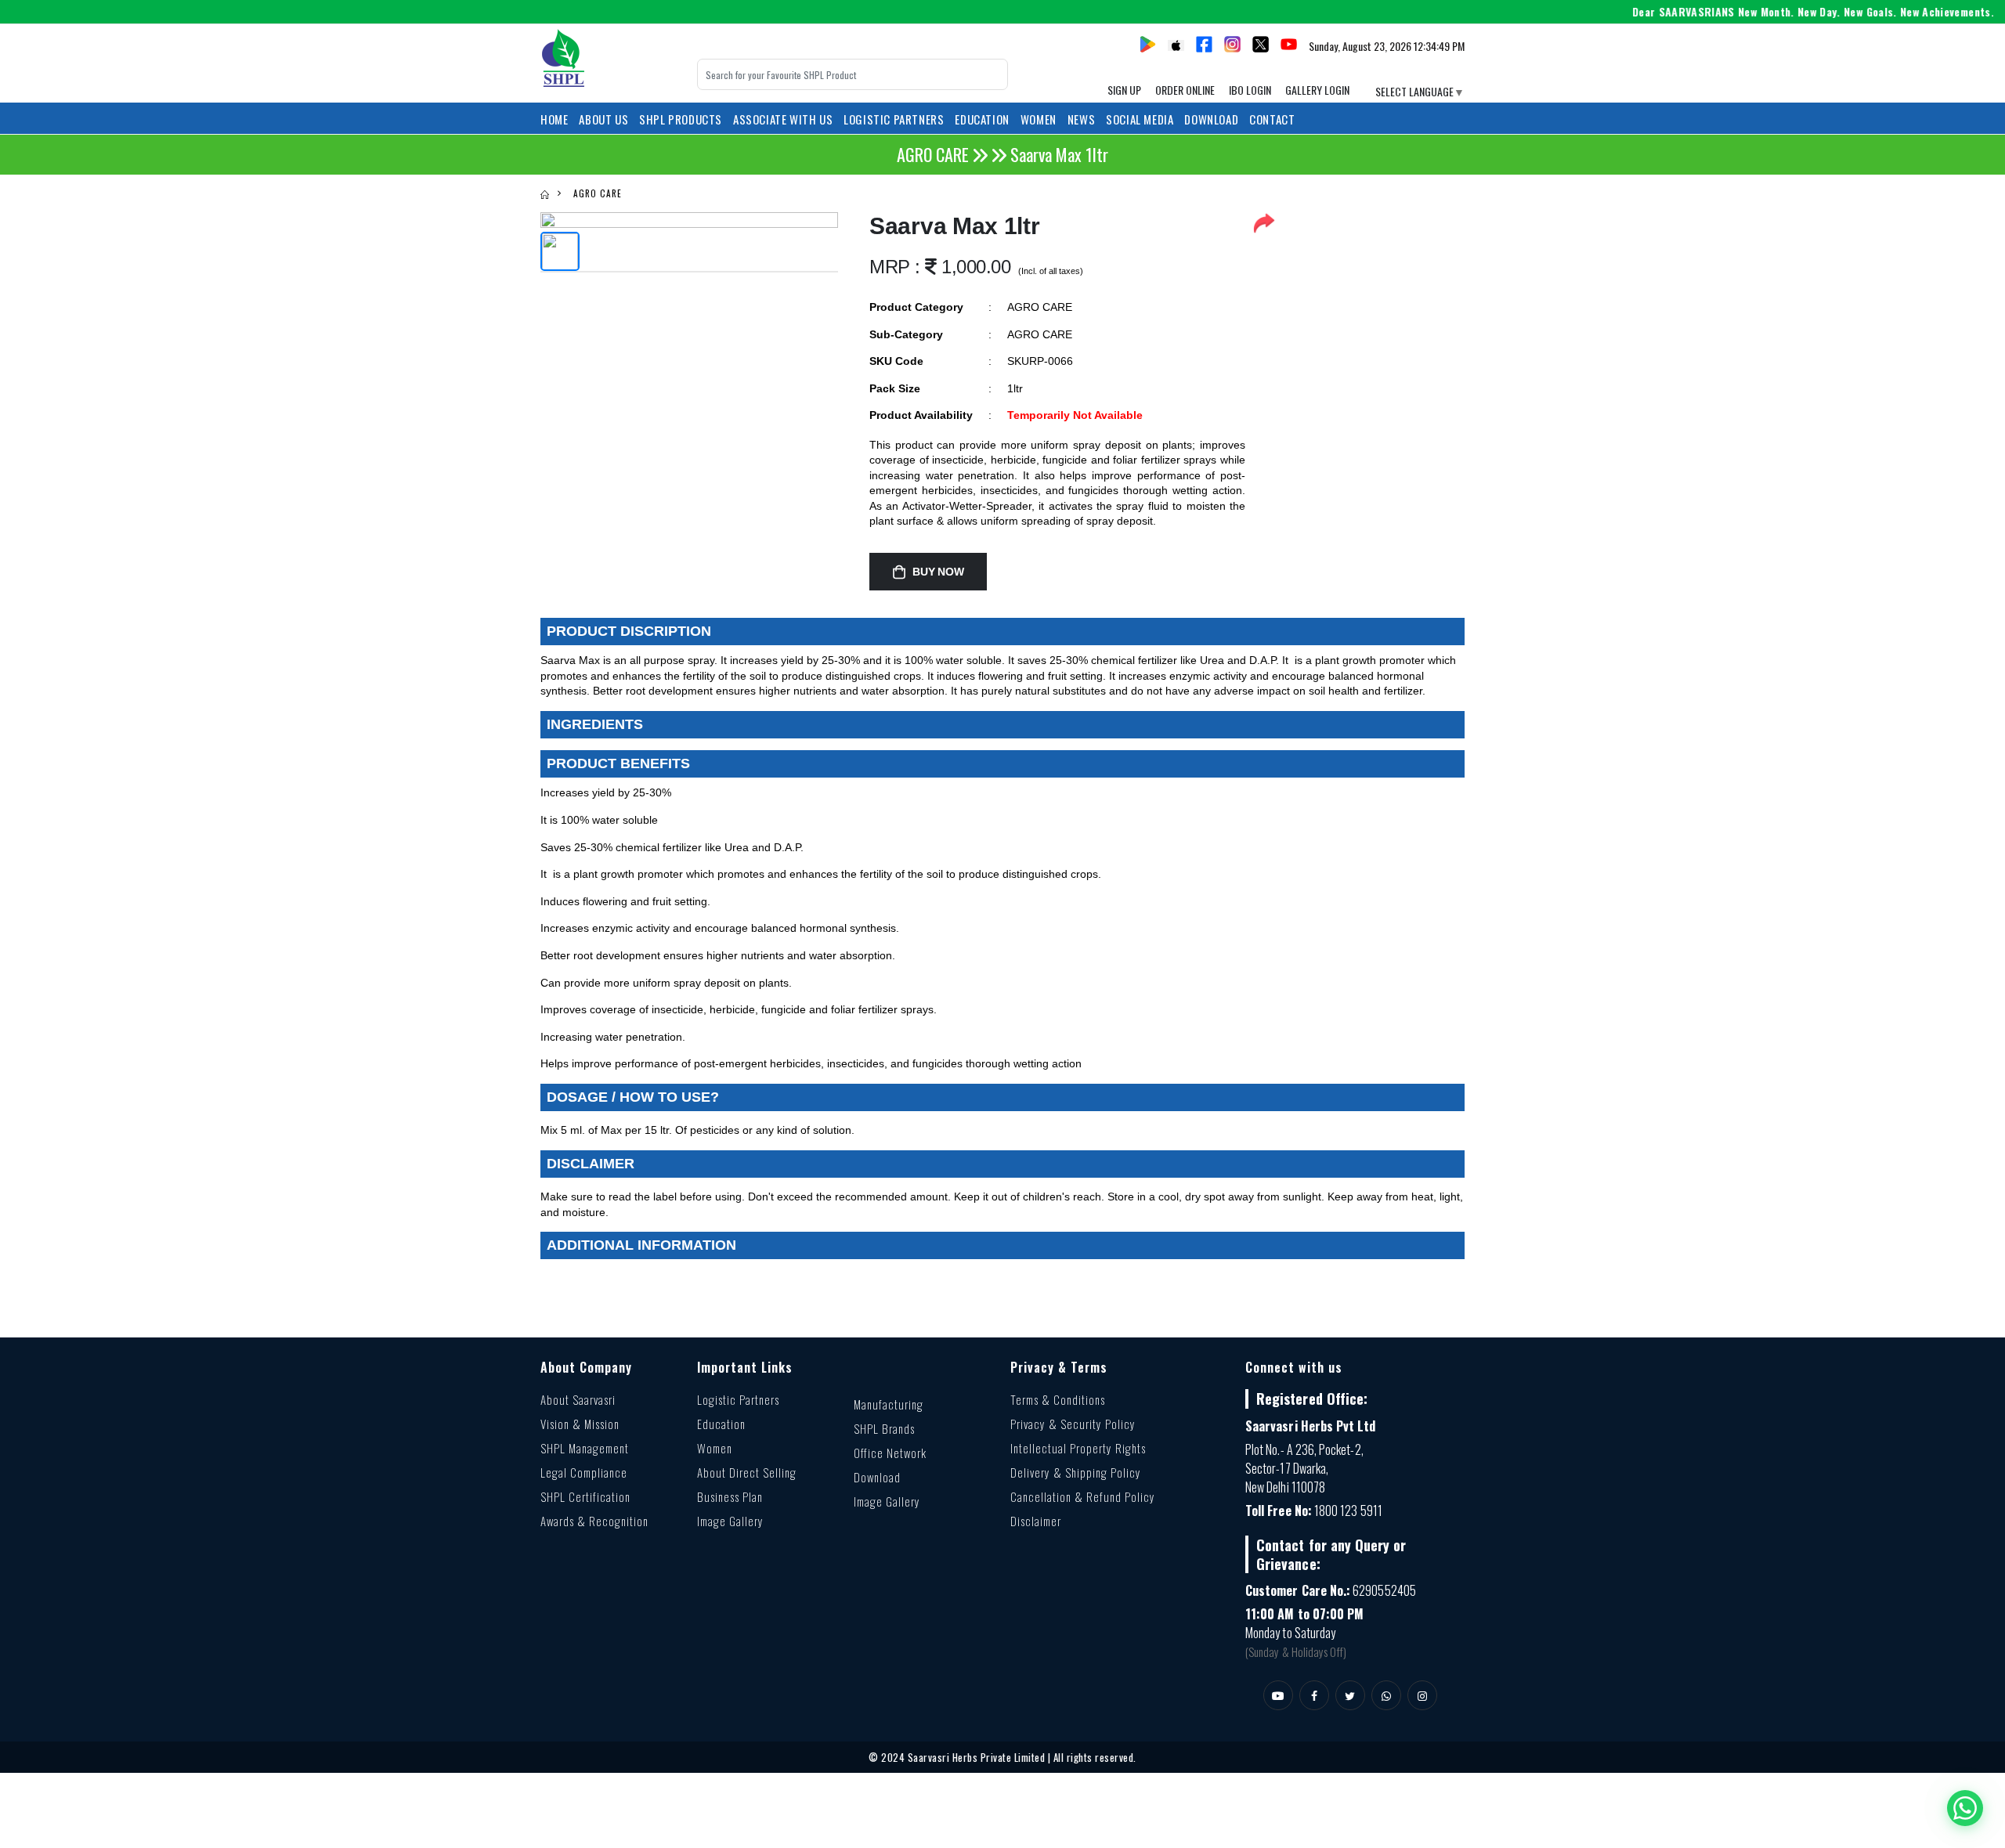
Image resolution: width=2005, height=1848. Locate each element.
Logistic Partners (738, 1399)
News (1081, 119)
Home (554, 119)
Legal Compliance (584, 1472)
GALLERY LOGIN (1317, 90)
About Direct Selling (747, 1472)
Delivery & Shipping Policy (1076, 1472)
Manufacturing (889, 1404)
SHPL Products (681, 119)
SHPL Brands (884, 1428)
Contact (1272, 119)
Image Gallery (730, 1521)
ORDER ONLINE (1185, 90)
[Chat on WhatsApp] (1965, 1808)
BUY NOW (938, 572)
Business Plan (730, 1496)
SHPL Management (585, 1448)
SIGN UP (1124, 90)
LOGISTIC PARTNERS (894, 119)
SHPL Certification (585, 1496)
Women (715, 1448)
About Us (603, 119)
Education (721, 1424)
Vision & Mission (580, 1424)
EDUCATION (982, 119)
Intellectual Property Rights (1078, 1448)
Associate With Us (783, 119)
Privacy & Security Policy (1073, 1424)
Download (1211, 119)
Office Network (890, 1453)
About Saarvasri (578, 1399)
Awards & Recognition (594, 1521)
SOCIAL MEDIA (1140, 119)
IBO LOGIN (1250, 90)
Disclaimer (1036, 1521)
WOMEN (1039, 119)
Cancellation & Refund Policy (1083, 1496)
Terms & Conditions (1058, 1399)
